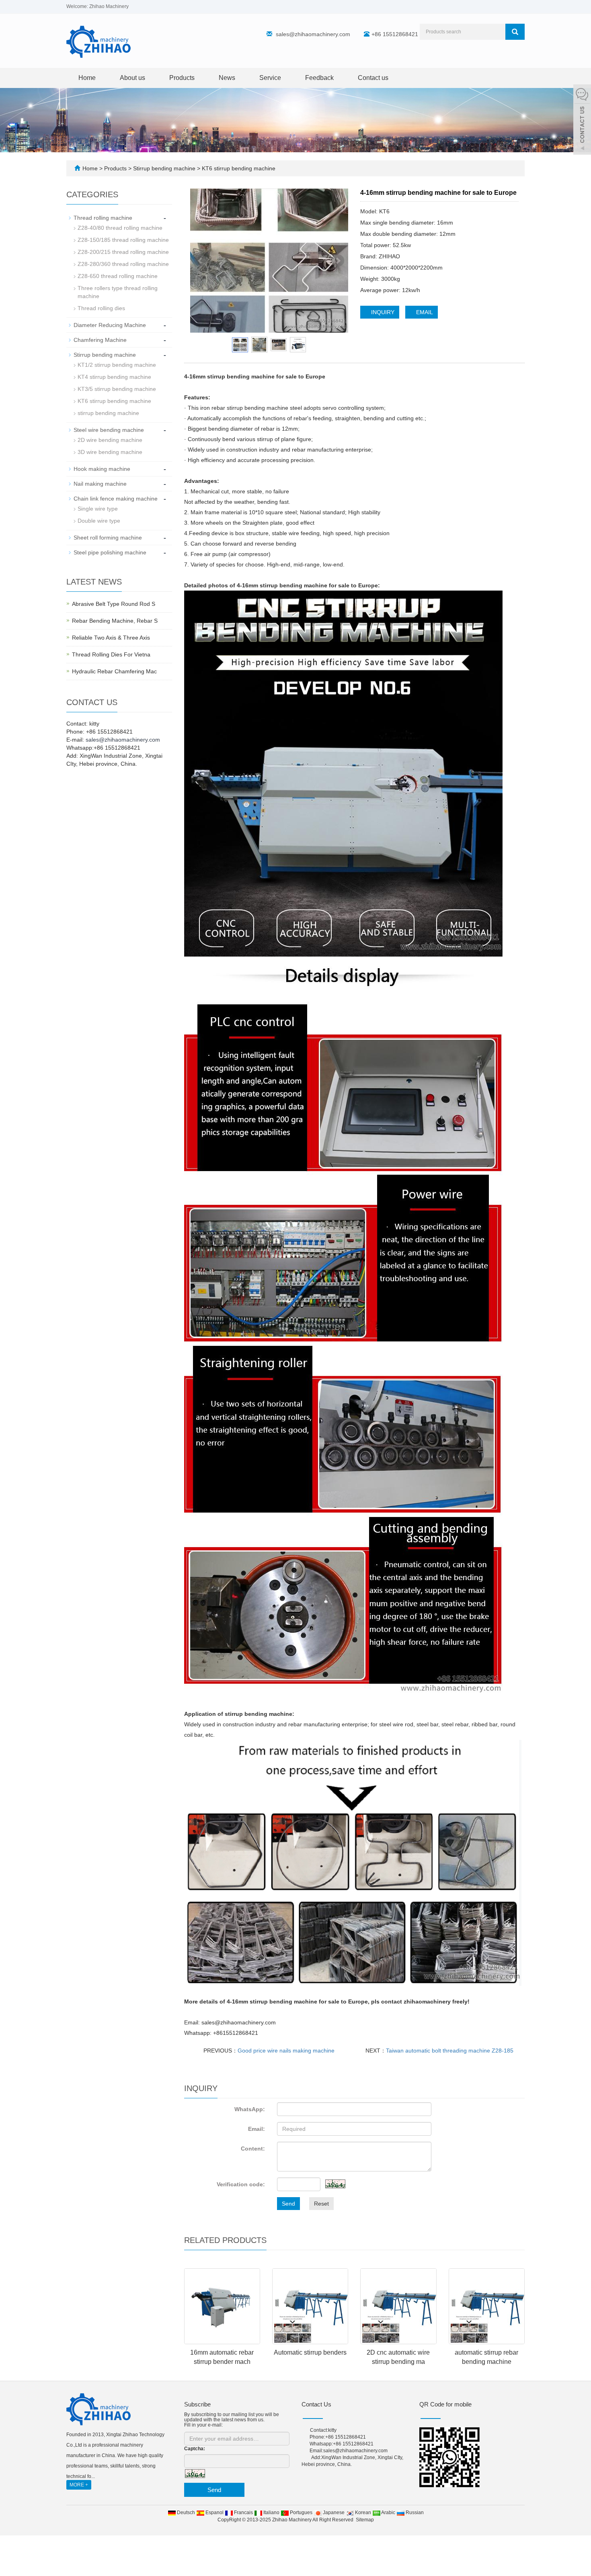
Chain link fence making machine (116, 499)
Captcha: (195, 2449)
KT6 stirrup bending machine (238, 168)
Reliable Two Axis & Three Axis (111, 638)
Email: (257, 2129)
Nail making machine (100, 484)
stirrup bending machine (108, 413)
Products (182, 78)
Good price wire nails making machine (286, 2051)
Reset (321, 2204)
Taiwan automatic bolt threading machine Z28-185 (450, 2051)
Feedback (319, 78)
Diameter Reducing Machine (110, 325)
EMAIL (424, 312)
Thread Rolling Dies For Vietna (111, 654)
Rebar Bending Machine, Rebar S (115, 621)
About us (132, 78)
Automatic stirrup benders (310, 2352)
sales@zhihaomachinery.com (313, 34)
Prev (201, 261)
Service (270, 78)
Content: (253, 2149)
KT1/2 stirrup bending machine (117, 365)
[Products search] (515, 32)
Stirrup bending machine (164, 168)
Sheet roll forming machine (108, 538)
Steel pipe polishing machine (110, 552)
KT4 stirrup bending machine (114, 377)
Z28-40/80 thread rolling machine (120, 228)
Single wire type (98, 509)
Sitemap (365, 2520)
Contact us (373, 78)
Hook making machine (102, 469)
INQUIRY (382, 312)
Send (288, 2204)
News (227, 78)
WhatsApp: (250, 2109)
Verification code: (241, 2184)
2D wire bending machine (110, 440)
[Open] (582, 121)
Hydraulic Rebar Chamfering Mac (114, 671)
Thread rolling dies (101, 308)
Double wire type (99, 521)
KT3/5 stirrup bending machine (117, 389)
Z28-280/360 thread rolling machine (123, 264)
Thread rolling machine (103, 218)
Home (87, 78)
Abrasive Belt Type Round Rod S (114, 604)
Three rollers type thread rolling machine (118, 292)
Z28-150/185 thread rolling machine (123, 240)
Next (338, 261)
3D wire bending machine (110, 452)
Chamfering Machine (100, 340)
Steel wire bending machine (109, 430)
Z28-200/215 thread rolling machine (123, 252)
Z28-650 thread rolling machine (118, 276)
